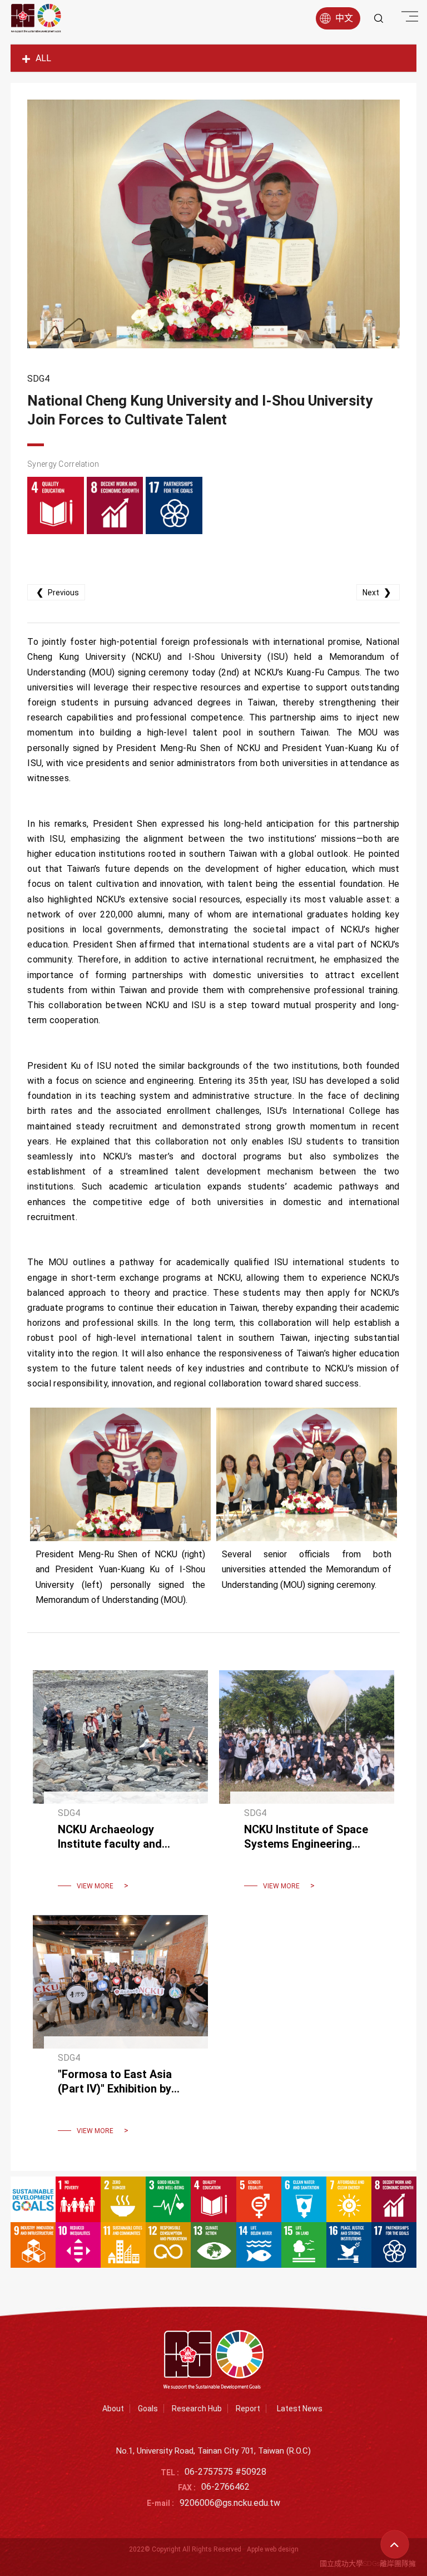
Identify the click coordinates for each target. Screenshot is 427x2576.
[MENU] (408, 17)
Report (248, 2409)
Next (377, 592)
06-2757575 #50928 (225, 2472)
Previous (58, 592)
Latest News (300, 2409)
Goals (148, 2409)
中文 (344, 18)
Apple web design (273, 2549)
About (113, 2409)
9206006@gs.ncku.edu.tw (230, 2503)
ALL (43, 58)
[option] (213, 224)
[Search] (379, 18)
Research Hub (197, 2409)
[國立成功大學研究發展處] (36, 18)
